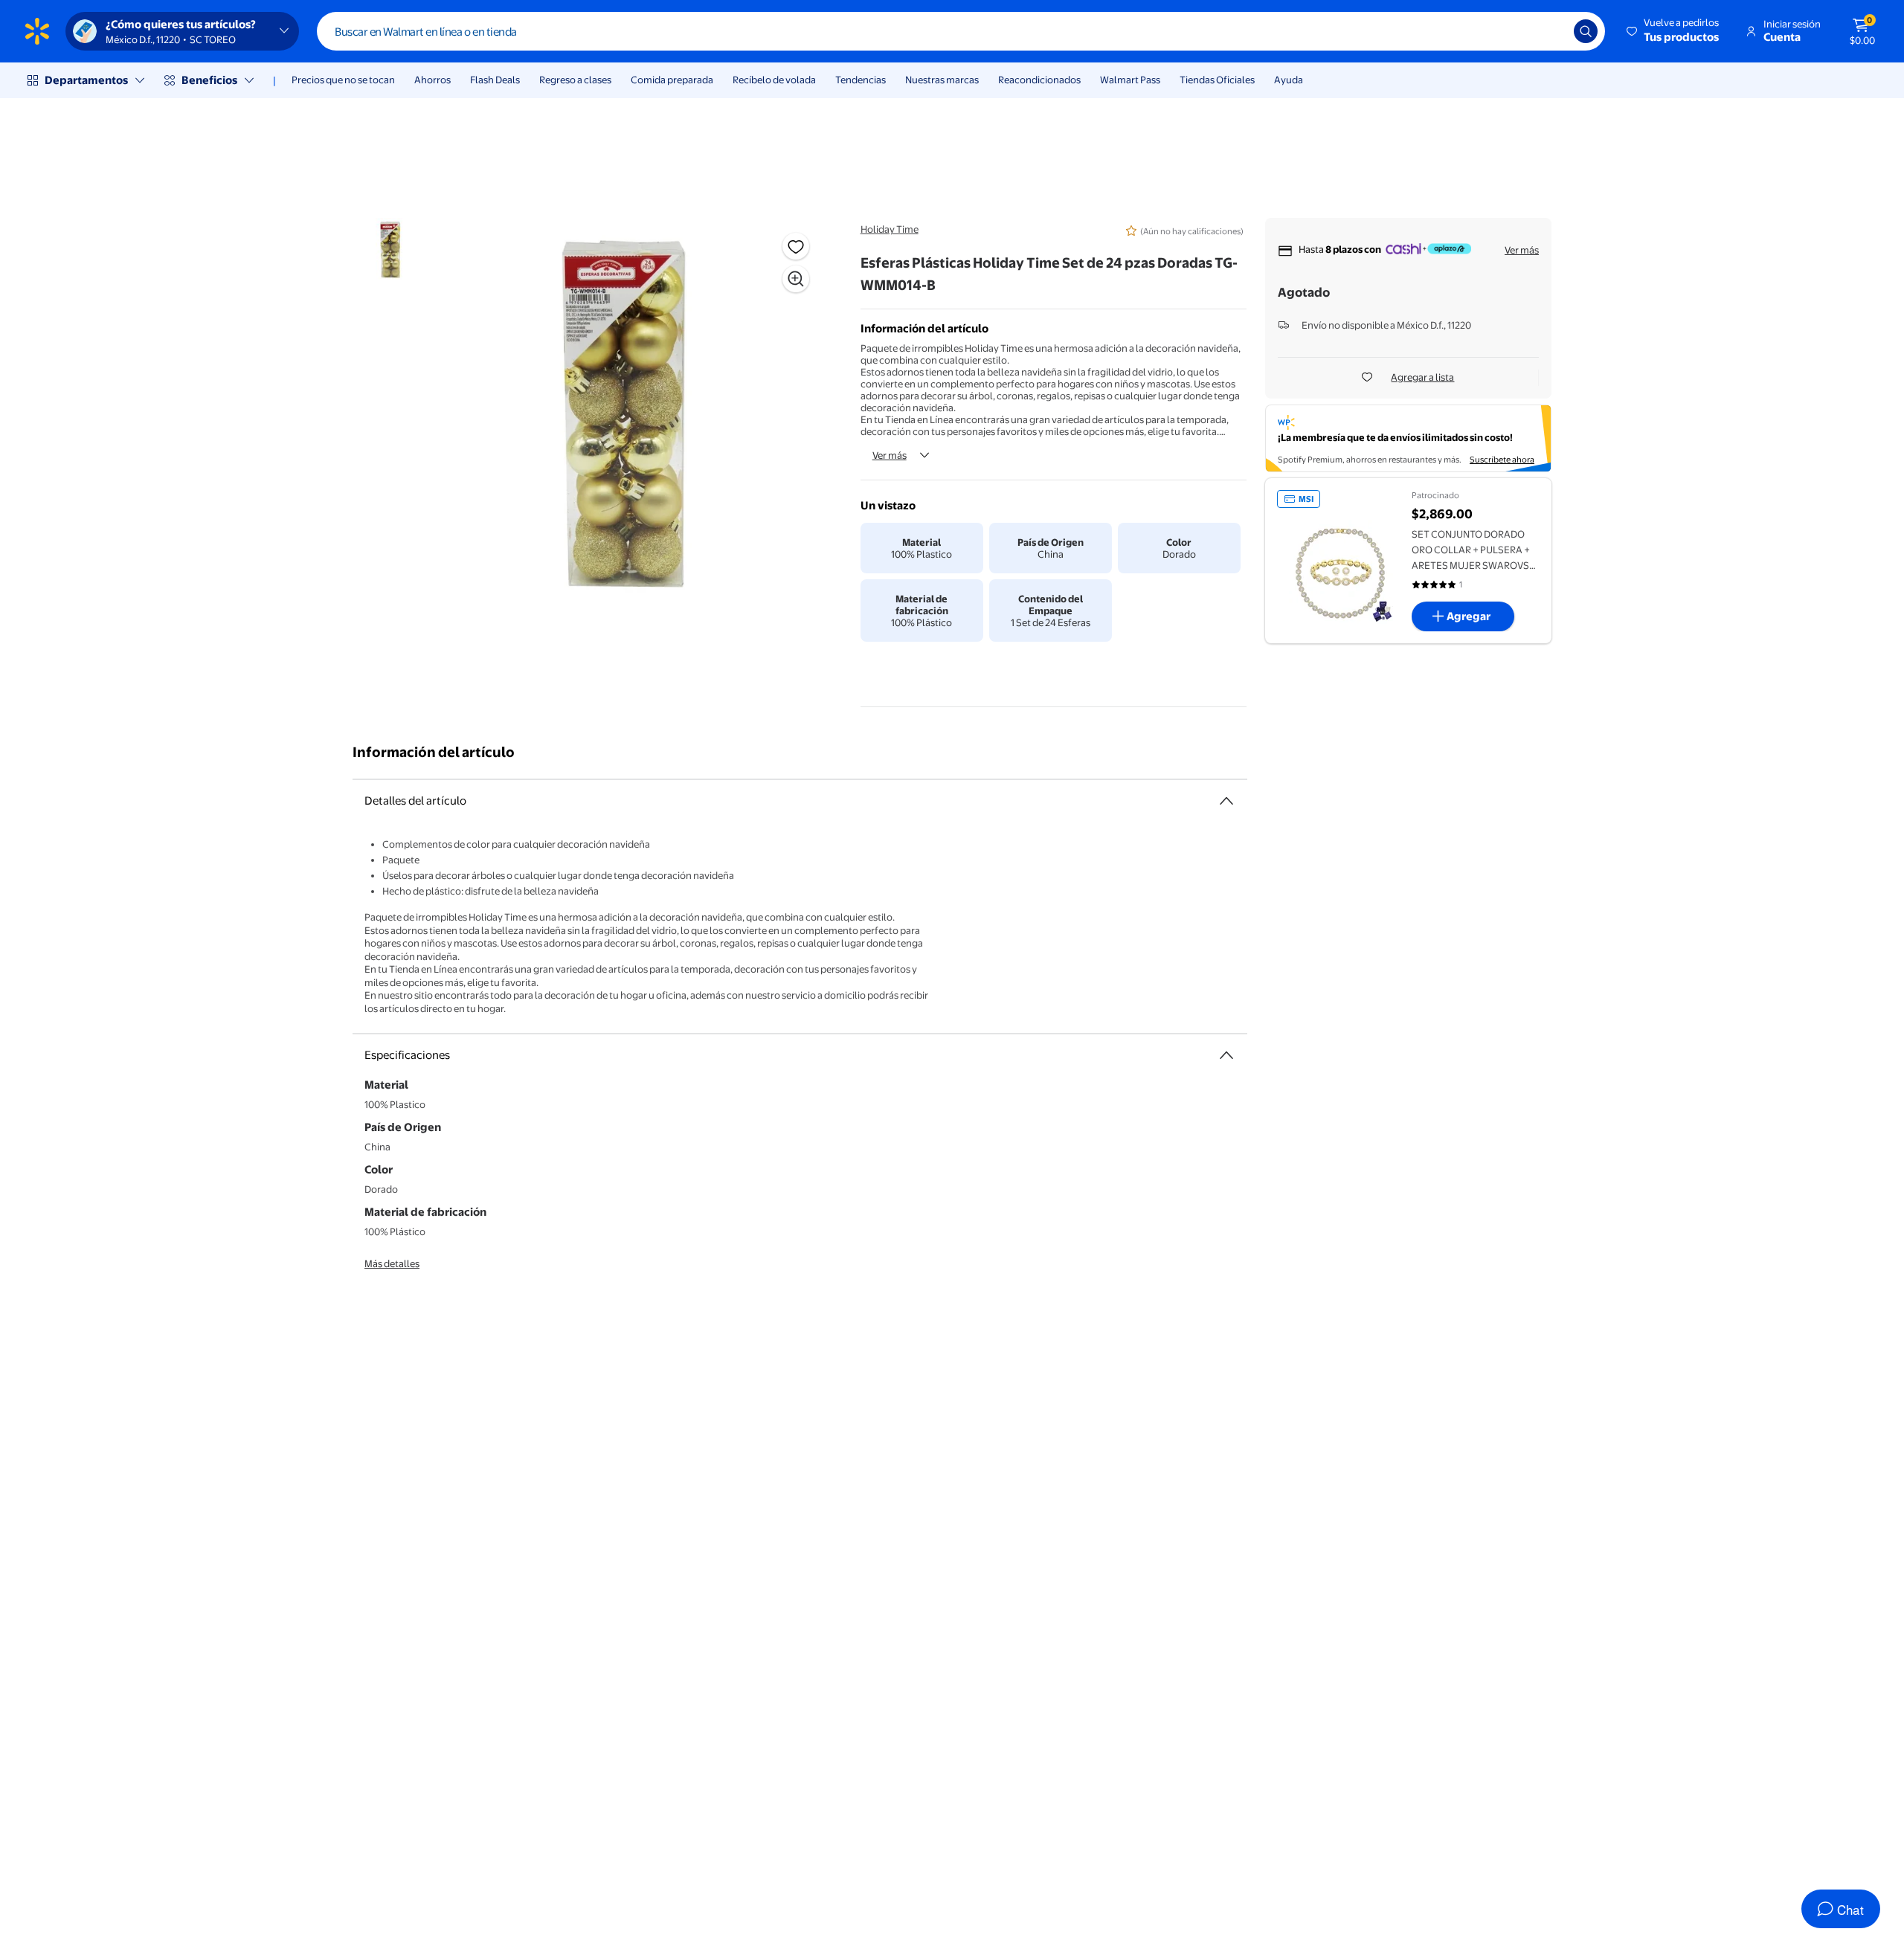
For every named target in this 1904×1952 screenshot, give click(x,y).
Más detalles (392, 1263)
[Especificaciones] (1226, 1055)
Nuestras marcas (942, 80)
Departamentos (86, 80)
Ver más (890, 455)
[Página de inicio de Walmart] (37, 31)
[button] (1674, 31)
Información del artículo (434, 752)
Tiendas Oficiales (1217, 80)
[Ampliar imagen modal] (796, 279)
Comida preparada (672, 80)
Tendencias (861, 80)
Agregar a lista (1422, 377)
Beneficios (209, 80)
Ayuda (1289, 80)
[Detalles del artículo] (1226, 801)
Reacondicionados (1039, 80)
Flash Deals (495, 80)
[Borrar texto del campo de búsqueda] (1551, 31)
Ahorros (432, 80)
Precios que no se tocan (343, 80)
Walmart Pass (1130, 80)
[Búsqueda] (1586, 31)
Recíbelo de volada (774, 80)
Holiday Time (890, 229)
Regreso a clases (575, 80)
